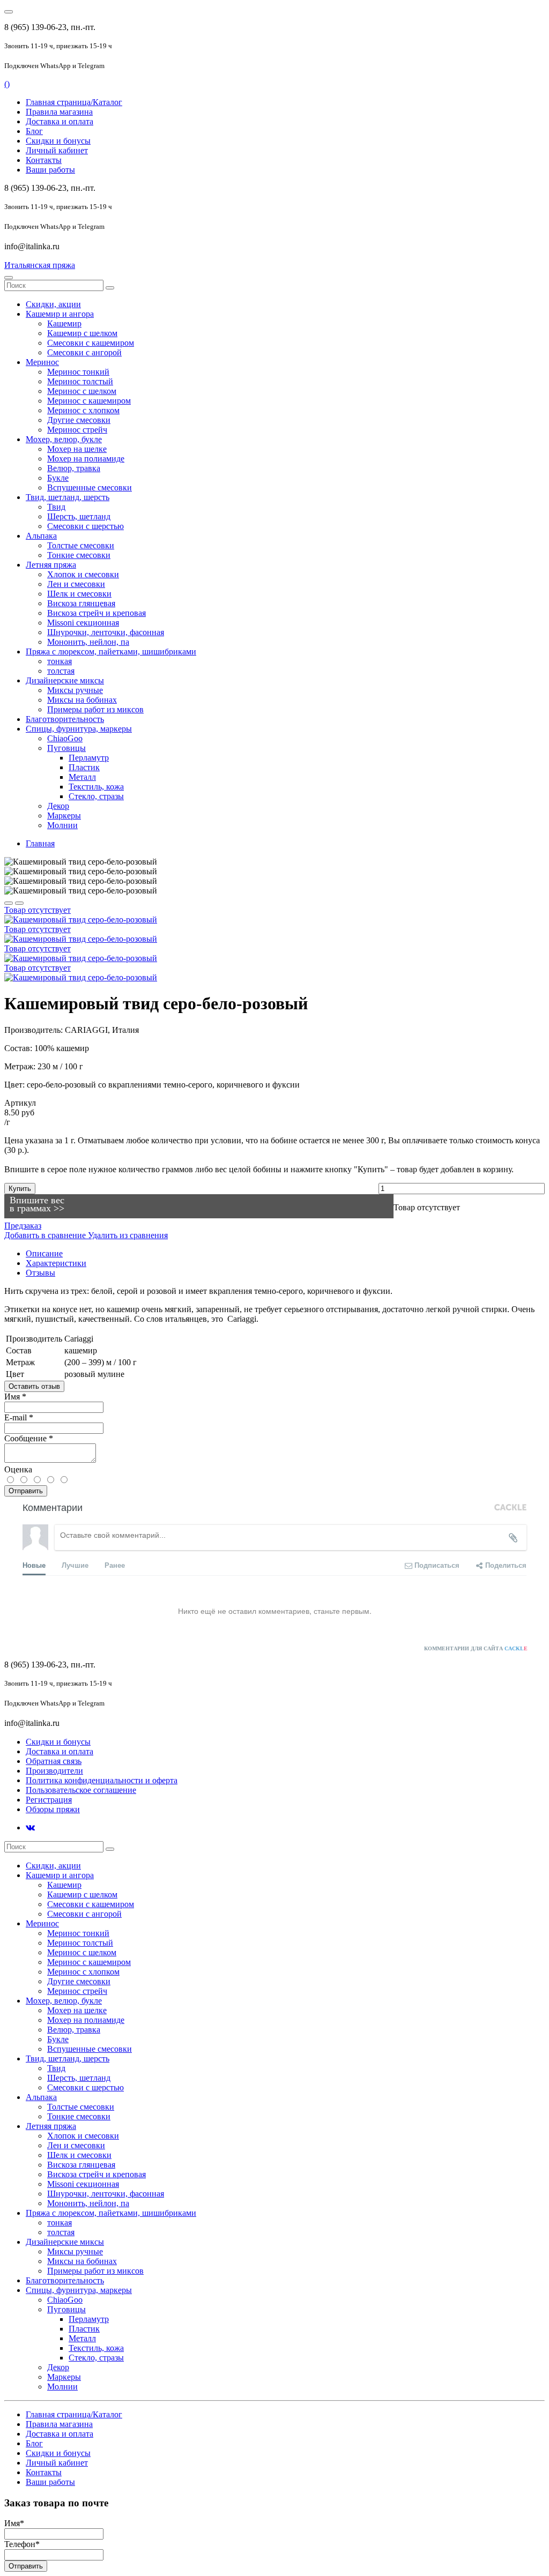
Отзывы (40, 1273)
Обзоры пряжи (53, 1809)
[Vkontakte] (30, 1827)
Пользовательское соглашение (81, 1790)
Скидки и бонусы (58, 141)
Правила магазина (59, 112)
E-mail (19, 1417)
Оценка (18, 1469)
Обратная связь (54, 1761)
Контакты (44, 160)
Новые (34, 1565)
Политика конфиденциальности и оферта (102, 1780)
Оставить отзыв (34, 1386)
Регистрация (49, 1800)
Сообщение (29, 1438)
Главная (40, 843)
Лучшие (75, 1565)
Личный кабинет (57, 150)
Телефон (22, 2544)
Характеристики (56, 1263)
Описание (44, 1253)
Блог (34, 131)
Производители (54, 1771)
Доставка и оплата (60, 121)
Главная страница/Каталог (74, 102)
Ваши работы (50, 170)
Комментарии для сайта (476, 1648)
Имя (15, 1397)
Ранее (115, 1565)
